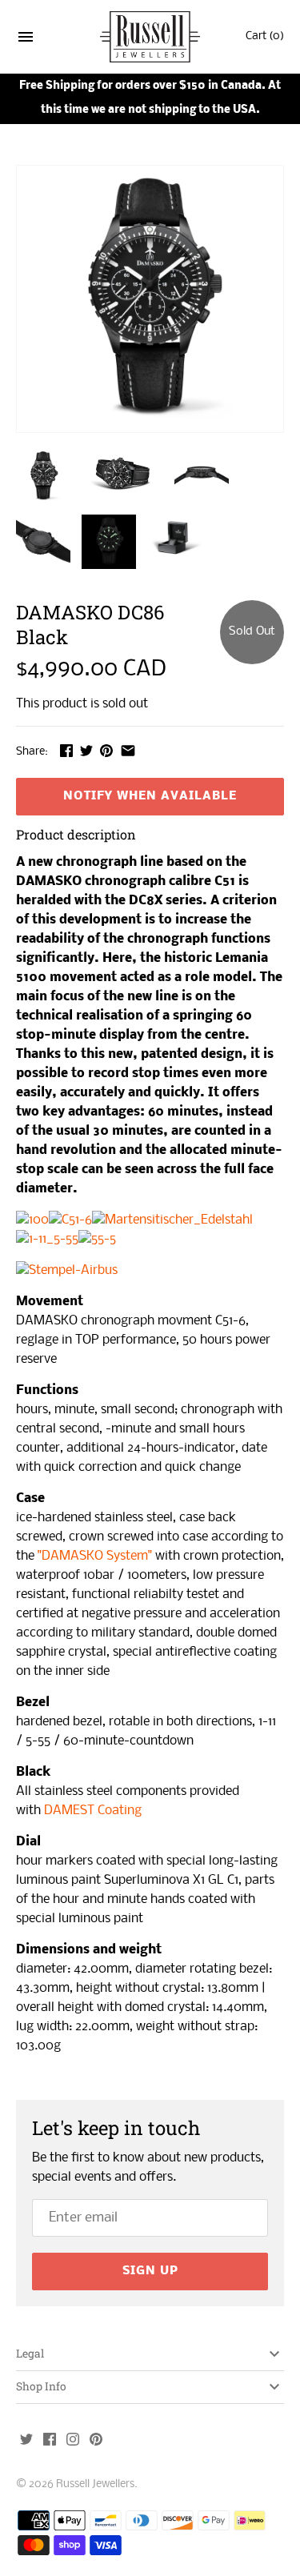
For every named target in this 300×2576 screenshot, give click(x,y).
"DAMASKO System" (95, 1556)
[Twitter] (26, 2441)
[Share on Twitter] (86, 750)
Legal (30, 2354)
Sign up (150, 2271)
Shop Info (41, 2386)
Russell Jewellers (95, 2484)
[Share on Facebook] (66, 750)
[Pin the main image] (106, 750)
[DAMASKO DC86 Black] (150, 299)
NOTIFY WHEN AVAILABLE (150, 796)
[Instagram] (73, 2441)
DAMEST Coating (93, 1811)
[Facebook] (50, 2441)
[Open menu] (26, 40)
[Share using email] (128, 750)
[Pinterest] (96, 2441)
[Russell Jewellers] (150, 37)
